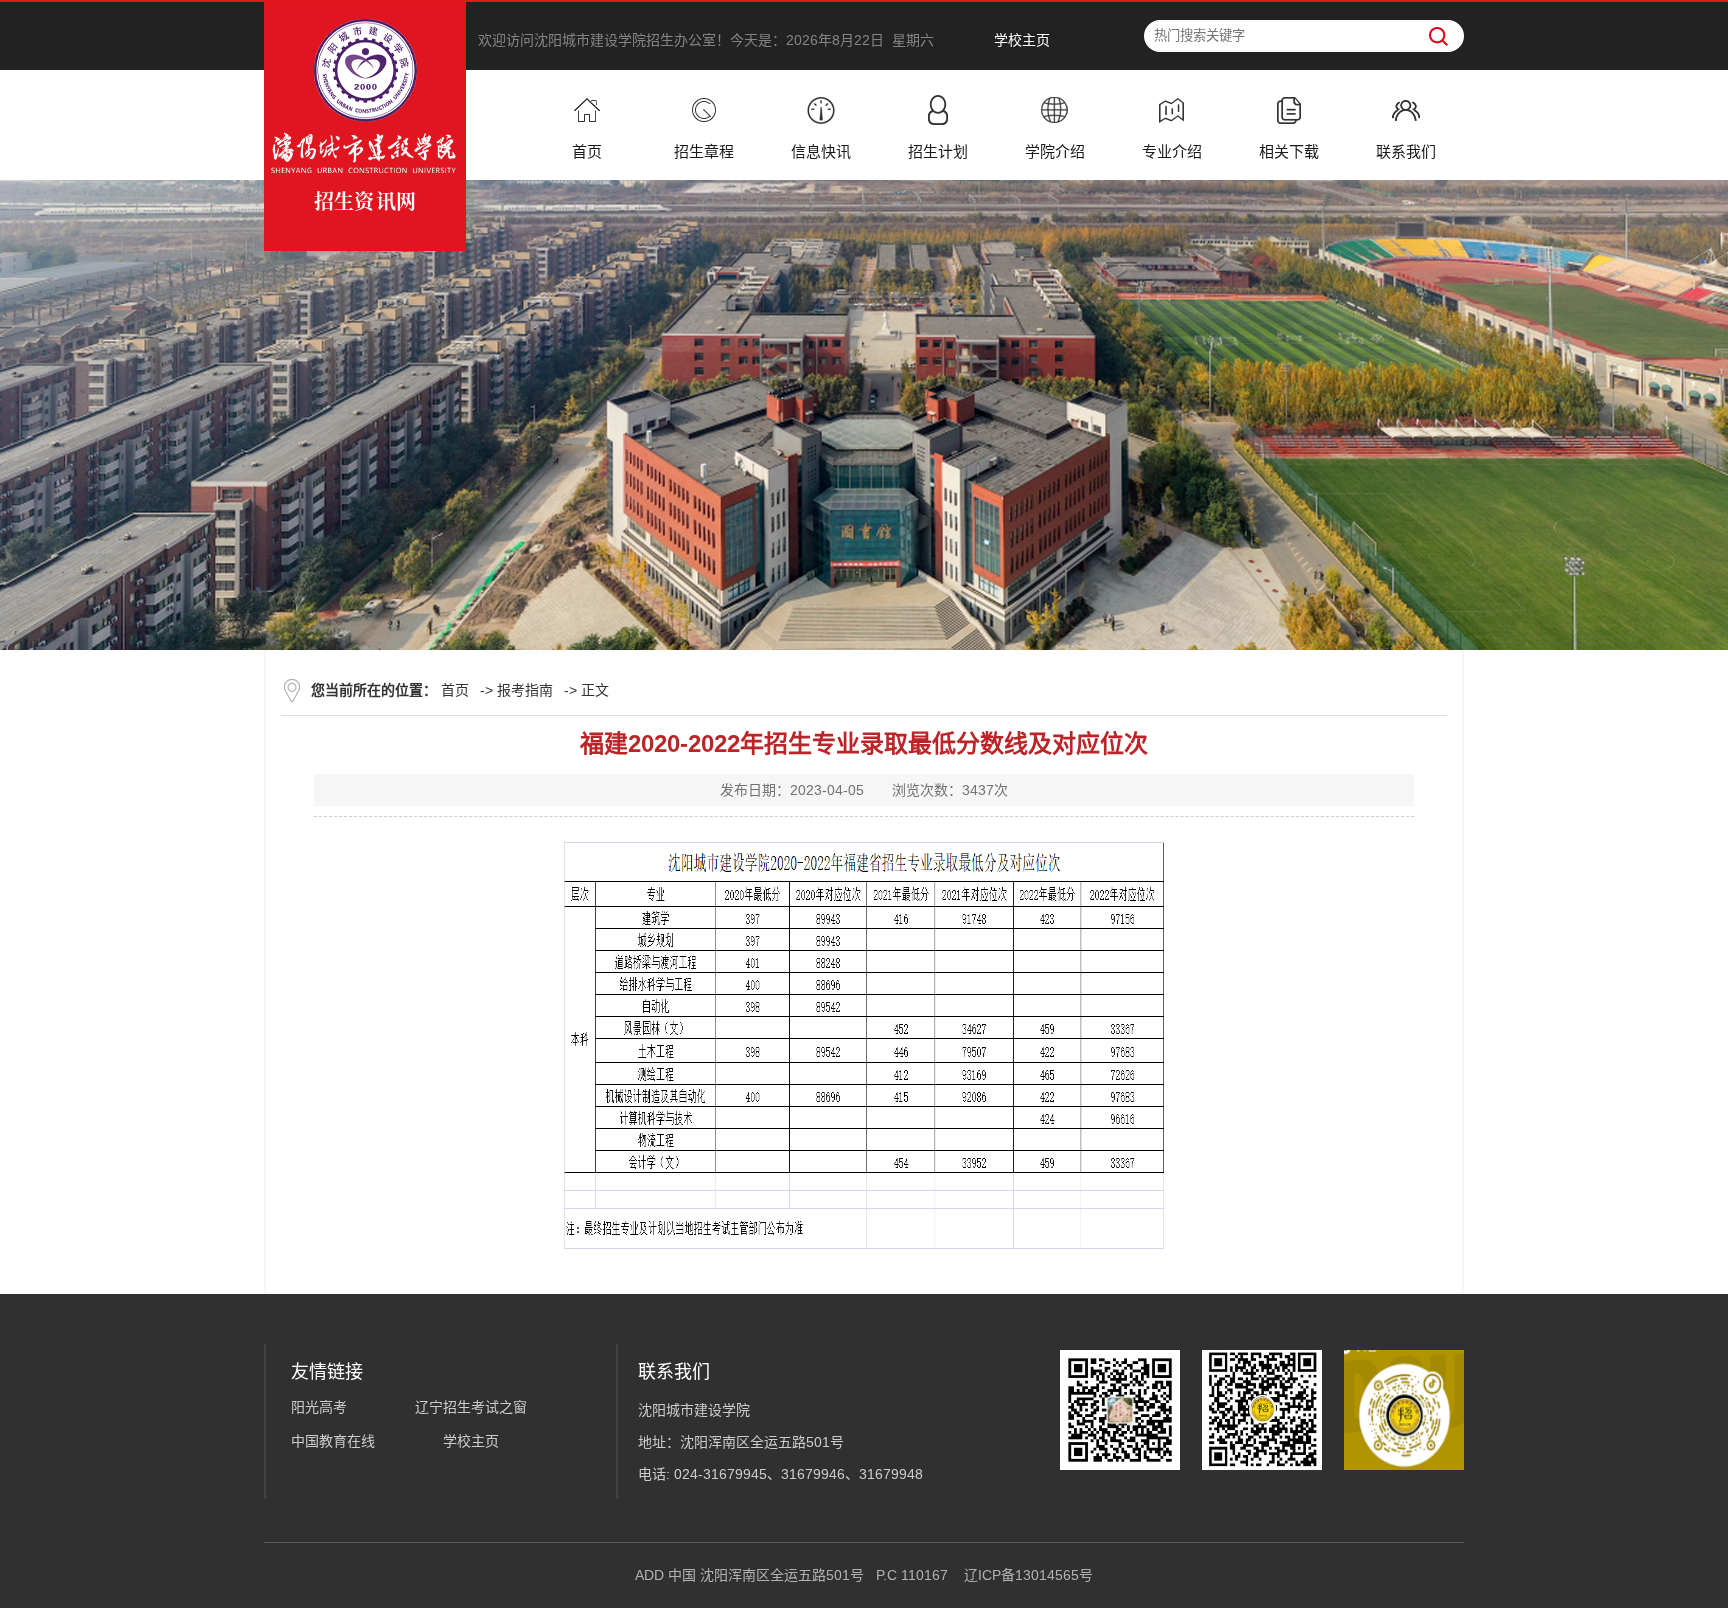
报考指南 (525, 690)
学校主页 (1022, 40)
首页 (455, 690)
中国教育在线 (333, 1441)
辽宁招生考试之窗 (471, 1407)
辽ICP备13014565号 (1028, 1575)
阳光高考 (319, 1407)
